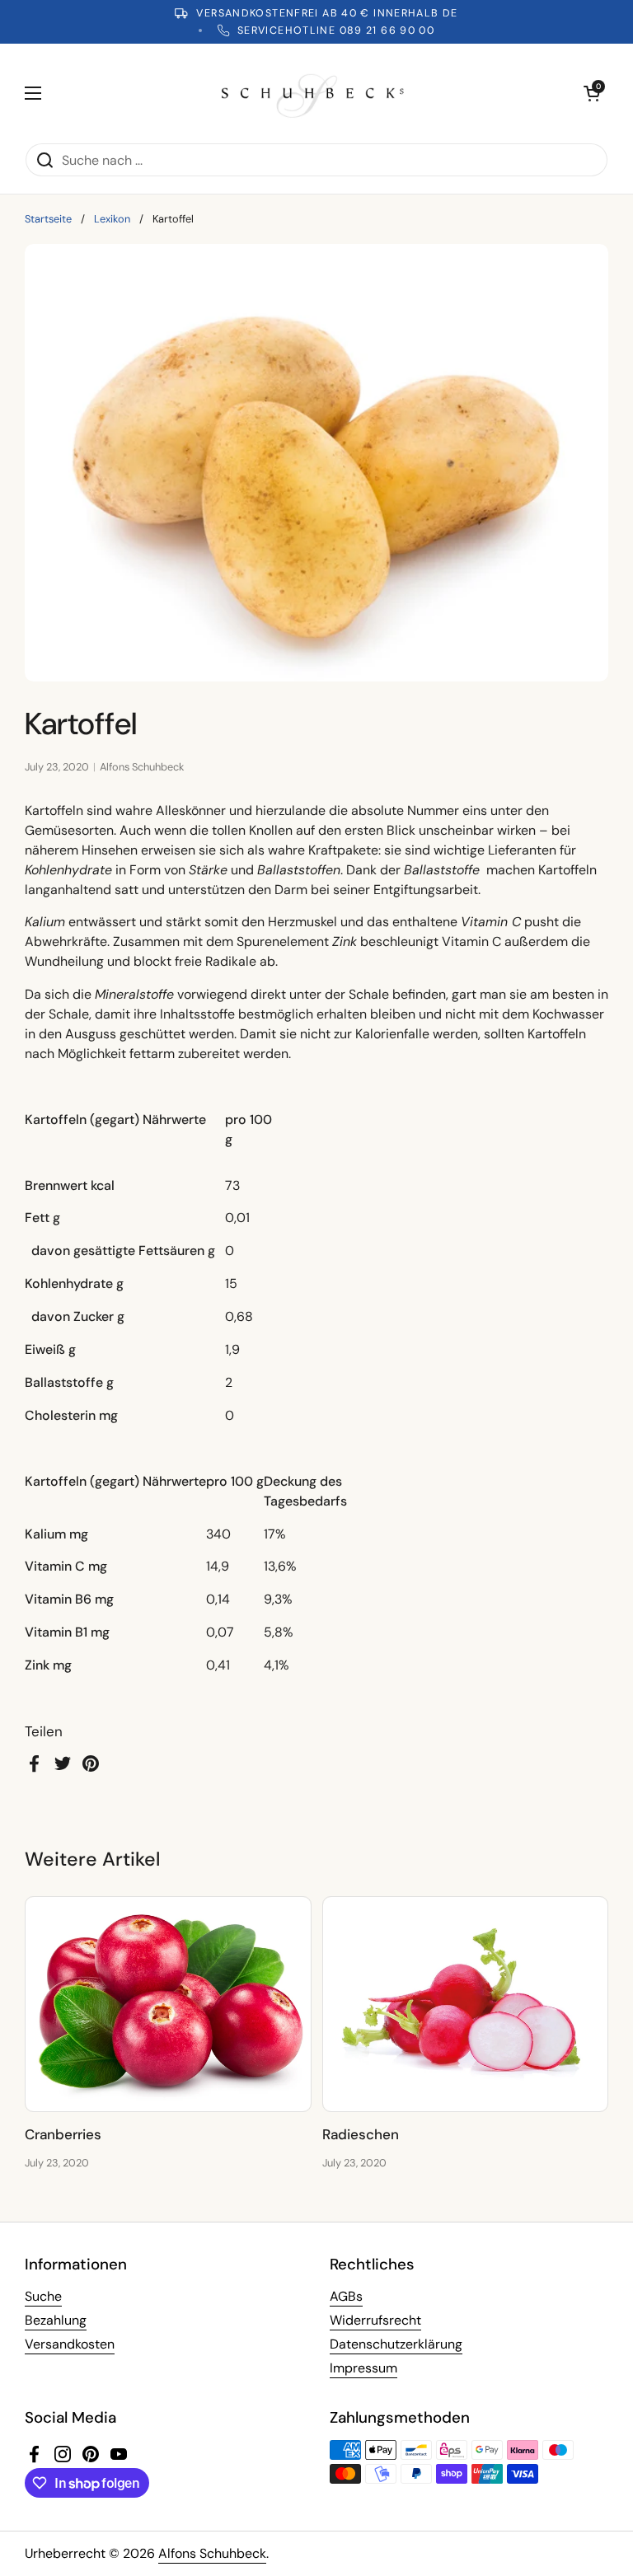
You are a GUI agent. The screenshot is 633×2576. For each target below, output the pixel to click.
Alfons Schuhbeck (212, 2553)
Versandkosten (70, 2344)
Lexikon (112, 219)
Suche (43, 2296)
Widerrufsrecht (375, 2320)
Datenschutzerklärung (396, 2344)
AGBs (346, 2296)
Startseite (48, 219)
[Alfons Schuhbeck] (313, 93)
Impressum (363, 2368)
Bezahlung (56, 2320)
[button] (592, 93)
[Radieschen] (466, 2004)
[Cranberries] (168, 2004)
